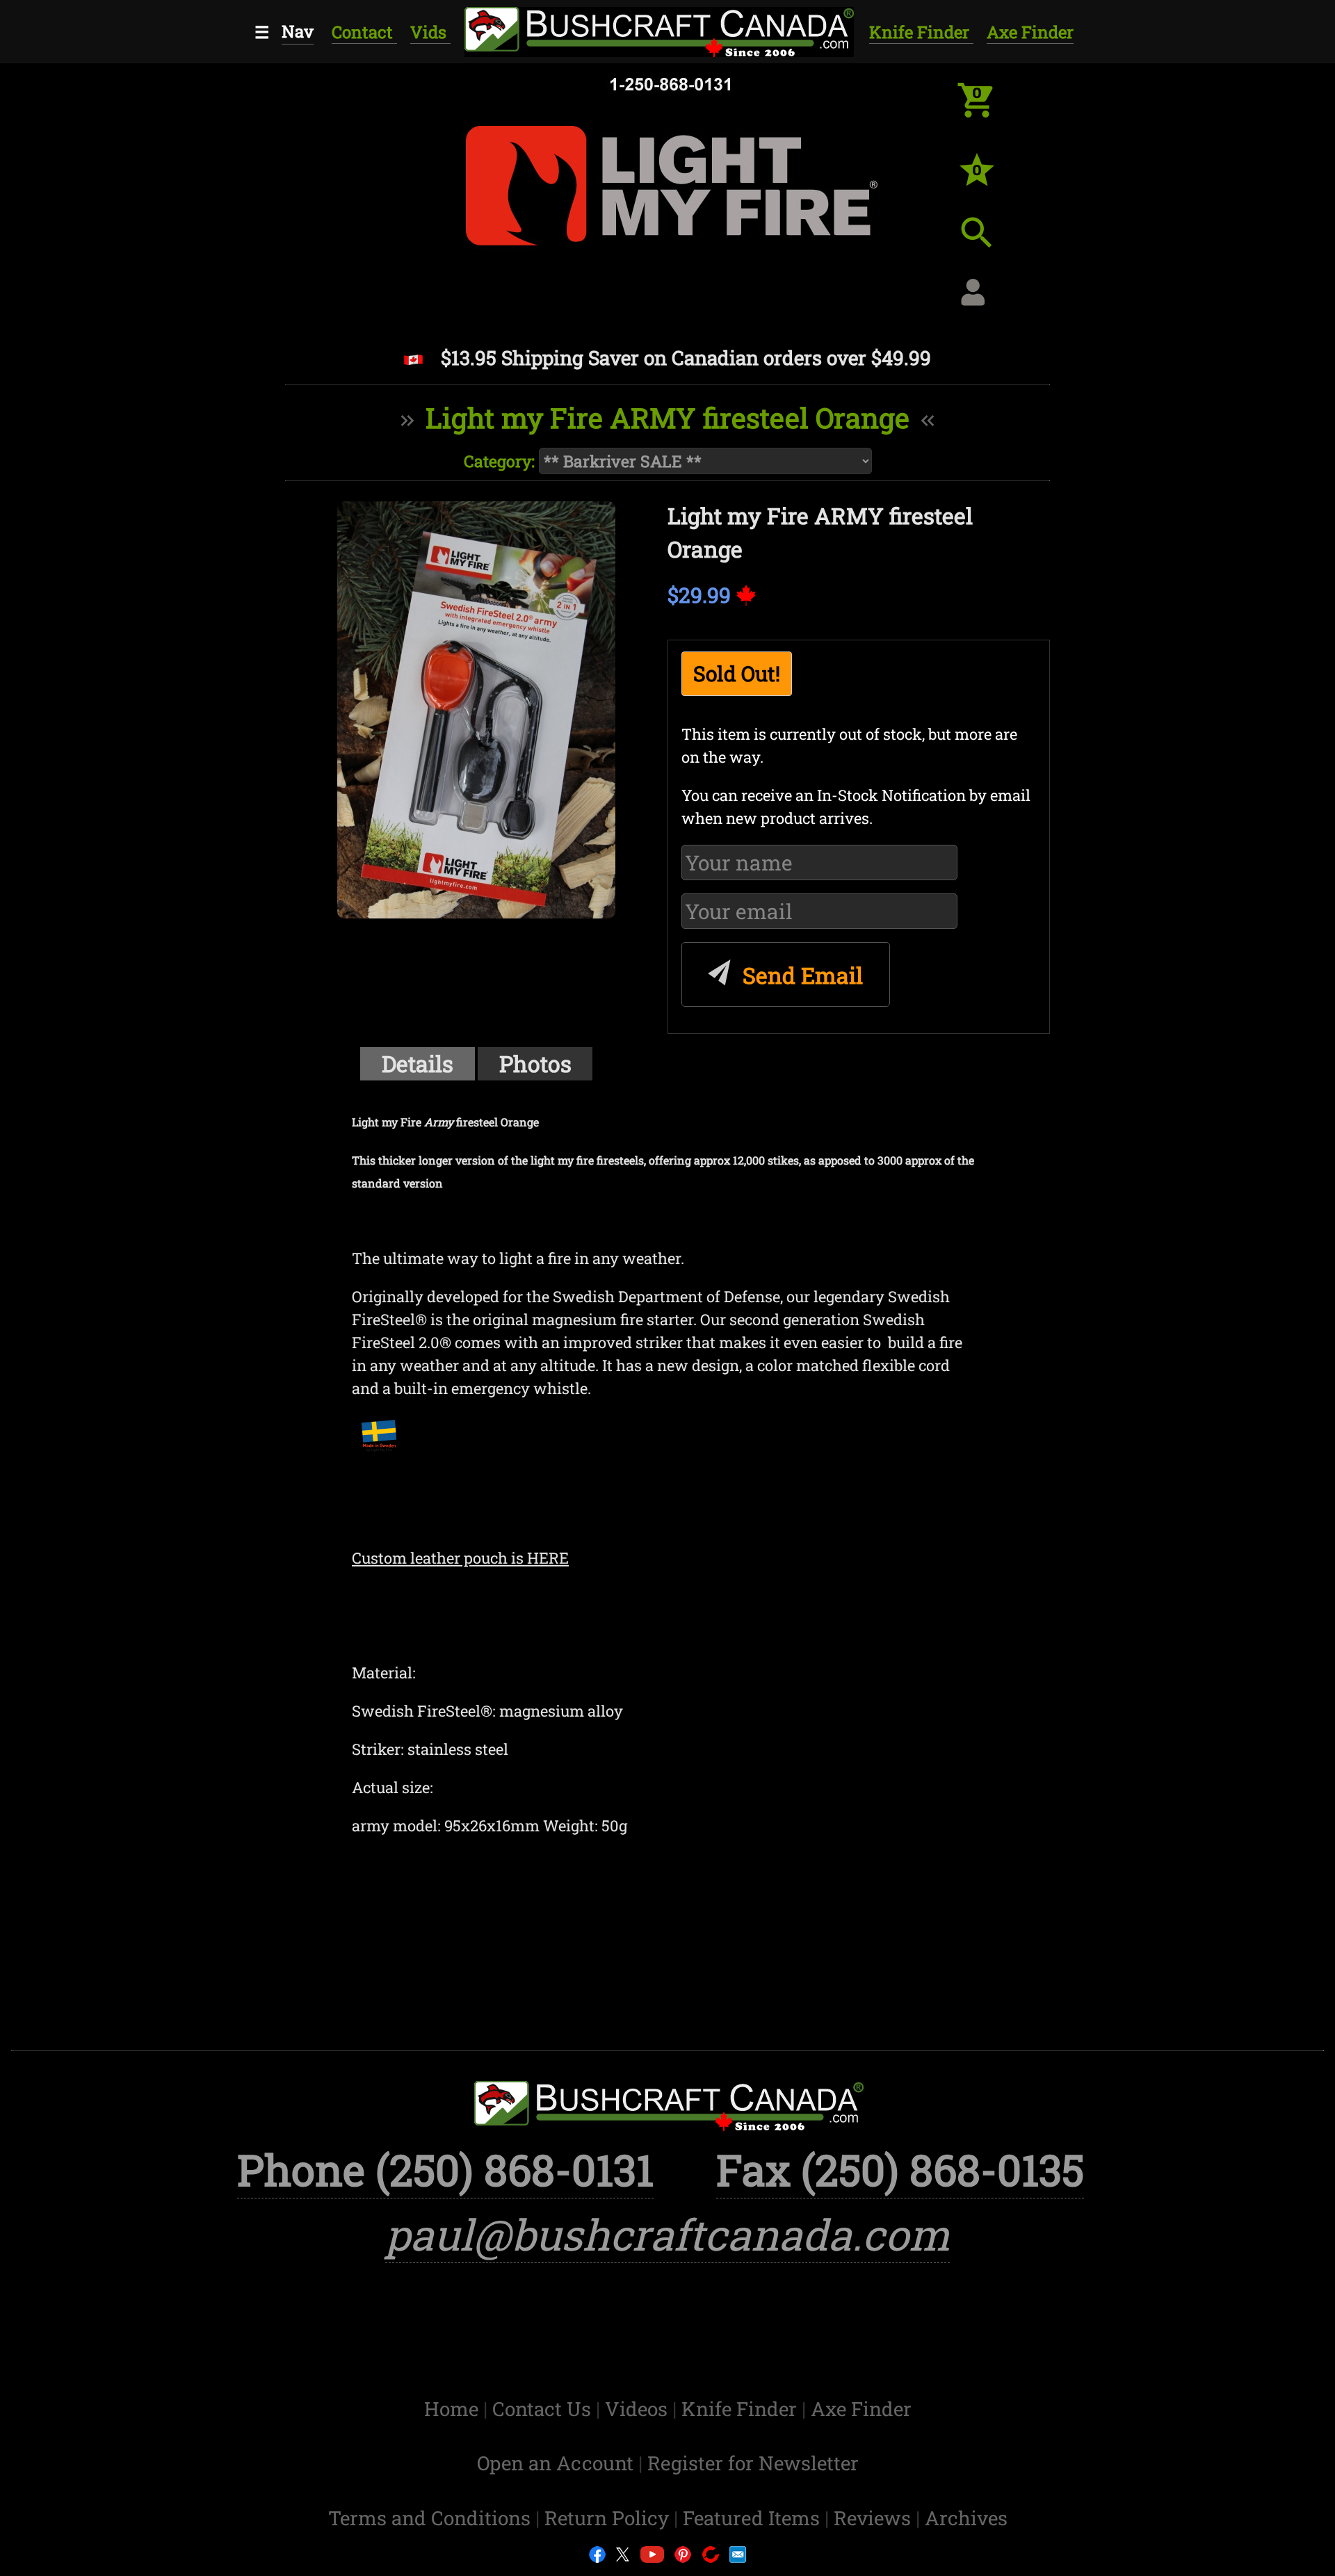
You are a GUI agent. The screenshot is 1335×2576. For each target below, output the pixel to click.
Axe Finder (1030, 32)
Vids (430, 32)
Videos (639, 2409)
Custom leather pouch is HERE (460, 1558)
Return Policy (609, 2518)
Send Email (800, 975)
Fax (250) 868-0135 (900, 2170)
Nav (298, 31)
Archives (966, 2518)
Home (454, 2409)
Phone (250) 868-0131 (445, 2170)
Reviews (875, 2518)
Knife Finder (921, 32)
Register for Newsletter (753, 2463)
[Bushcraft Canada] (657, 30)
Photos (535, 1063)
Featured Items (754, 2518)
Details (418, 1063)
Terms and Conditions (432, 2518)
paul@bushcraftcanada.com (667, 2234)
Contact (364, 32)
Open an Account (555, 2463)
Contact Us (544, 2409)
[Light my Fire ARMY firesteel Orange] (476, 710)
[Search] (987, 243)
